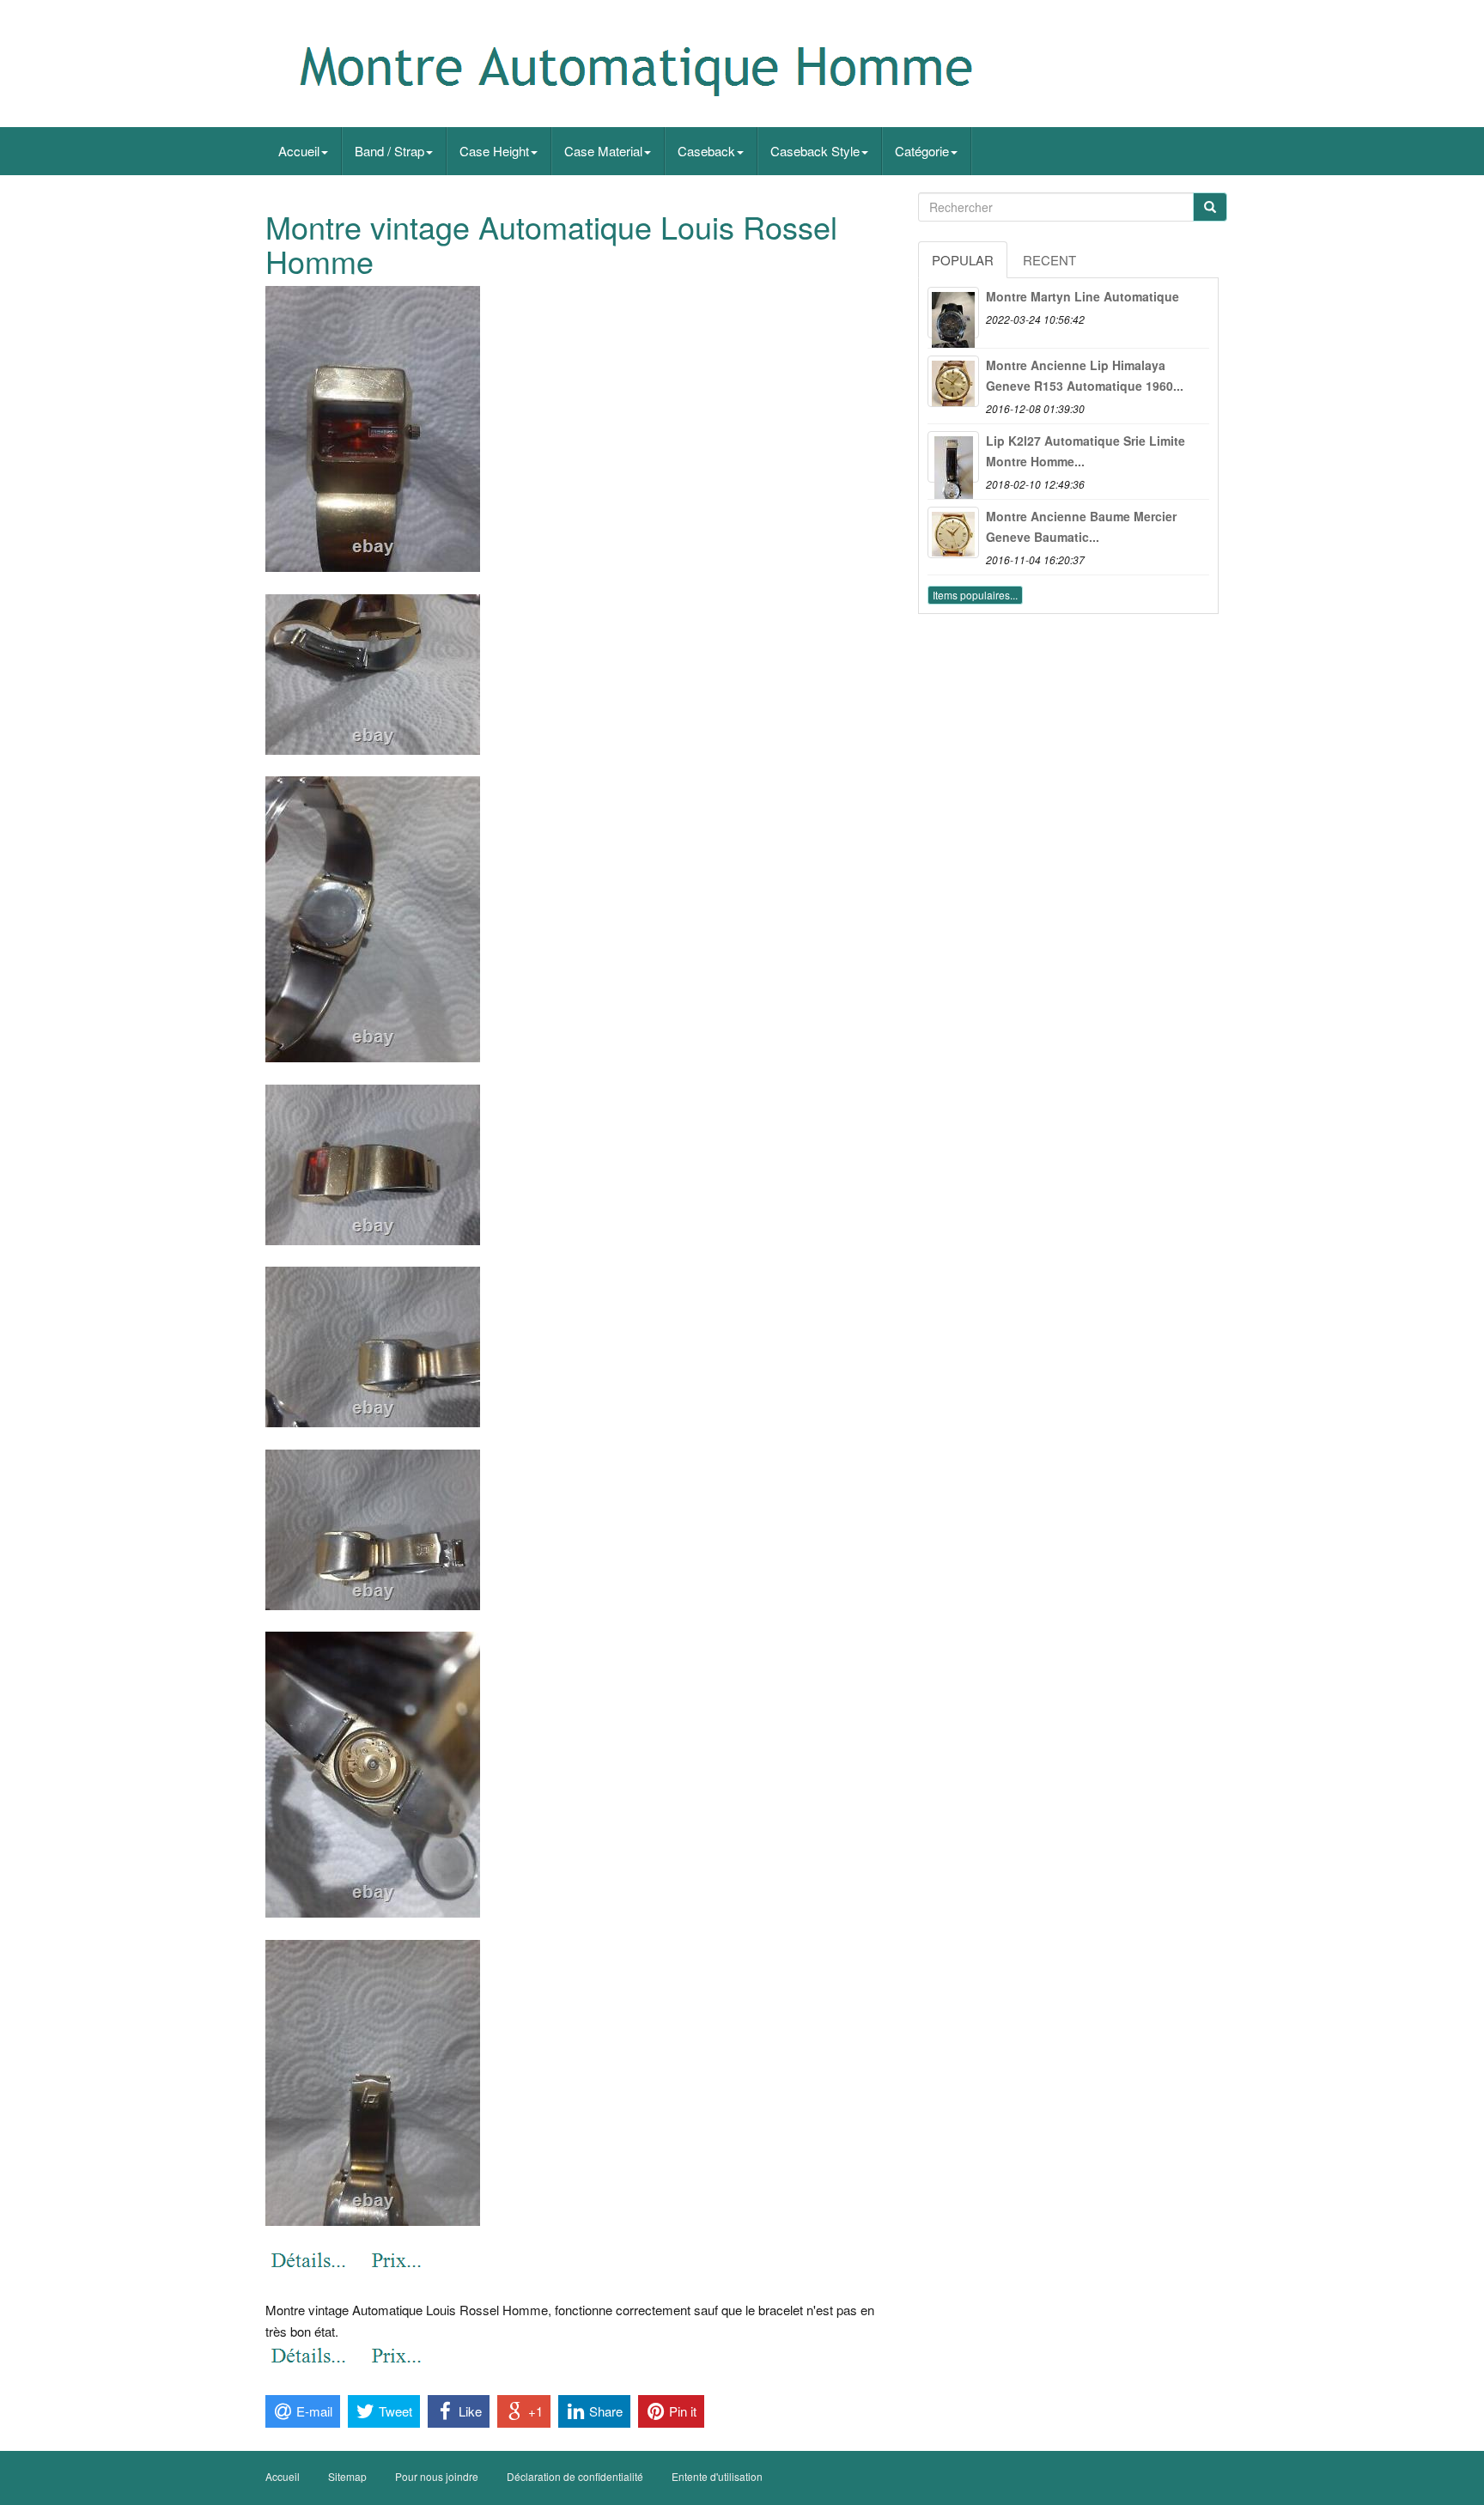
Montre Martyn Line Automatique (1083, 296)
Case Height (494, 151)
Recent (1049, 260)
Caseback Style (815, 151)
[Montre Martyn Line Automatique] (953, 313)
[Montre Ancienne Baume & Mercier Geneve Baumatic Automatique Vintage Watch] (953, 532)
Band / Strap (389, 151)
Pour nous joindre (437, 2476)
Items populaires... (975, 595)
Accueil (299, 151)
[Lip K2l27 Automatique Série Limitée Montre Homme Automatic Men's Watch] (953, 457)
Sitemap (347, 2476)
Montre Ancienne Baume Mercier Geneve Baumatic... (1081, 526)
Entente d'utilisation (717, 2476)
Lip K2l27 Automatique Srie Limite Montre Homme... (1086, 451)
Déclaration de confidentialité (575, 2476)
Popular (963, 260)
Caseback (706, 151)
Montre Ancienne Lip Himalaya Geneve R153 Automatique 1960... (1085, 375)
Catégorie (922, 151)
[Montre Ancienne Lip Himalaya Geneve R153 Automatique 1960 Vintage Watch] (953, 381)
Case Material (603, 151)
